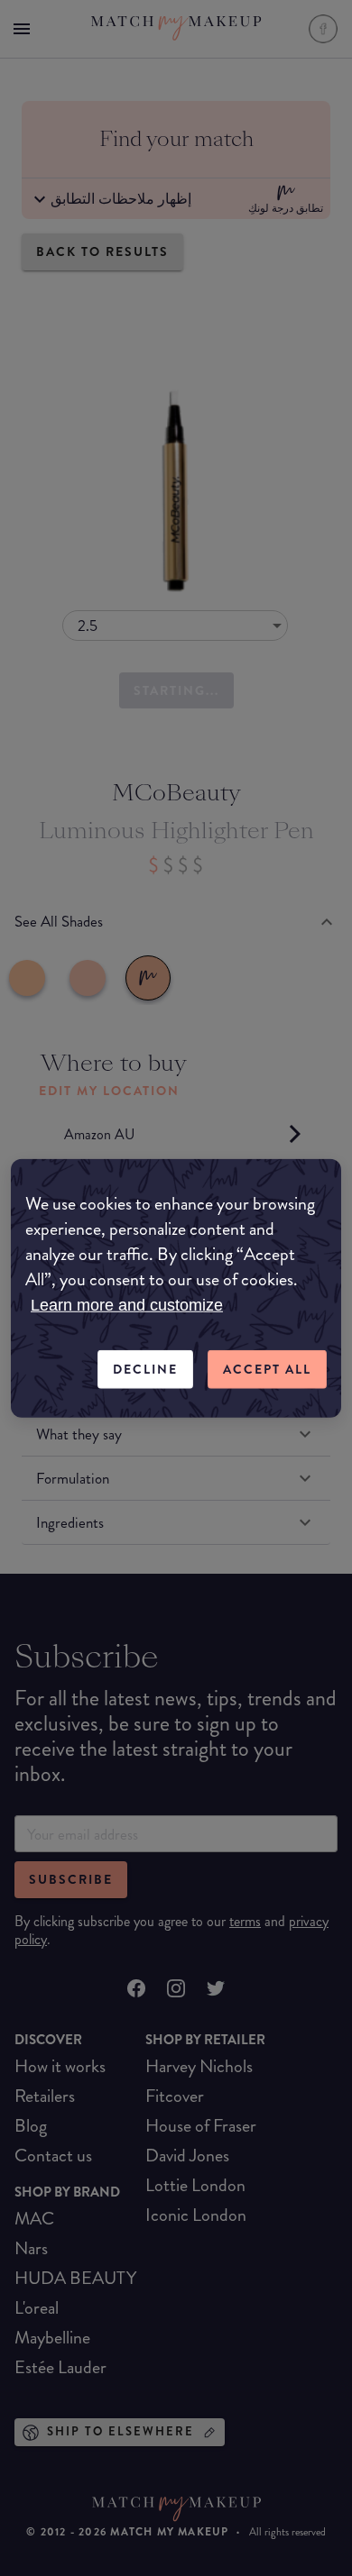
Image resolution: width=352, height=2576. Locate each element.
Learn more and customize (127, 1305)
